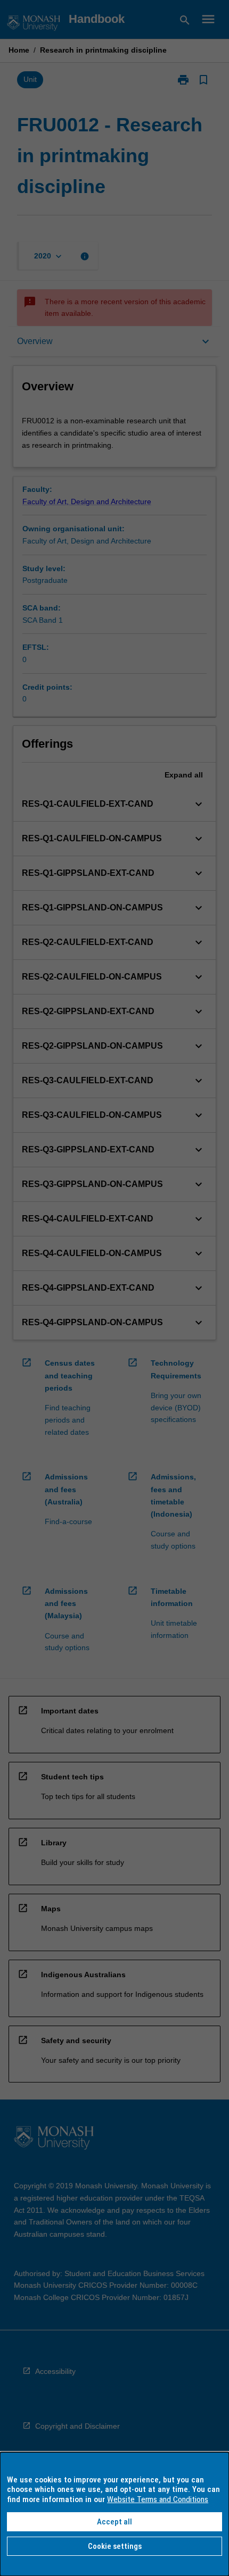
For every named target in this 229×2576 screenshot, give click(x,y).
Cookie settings (115, 2546)
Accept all (114, 2522)
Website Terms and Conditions (158, 2499)
